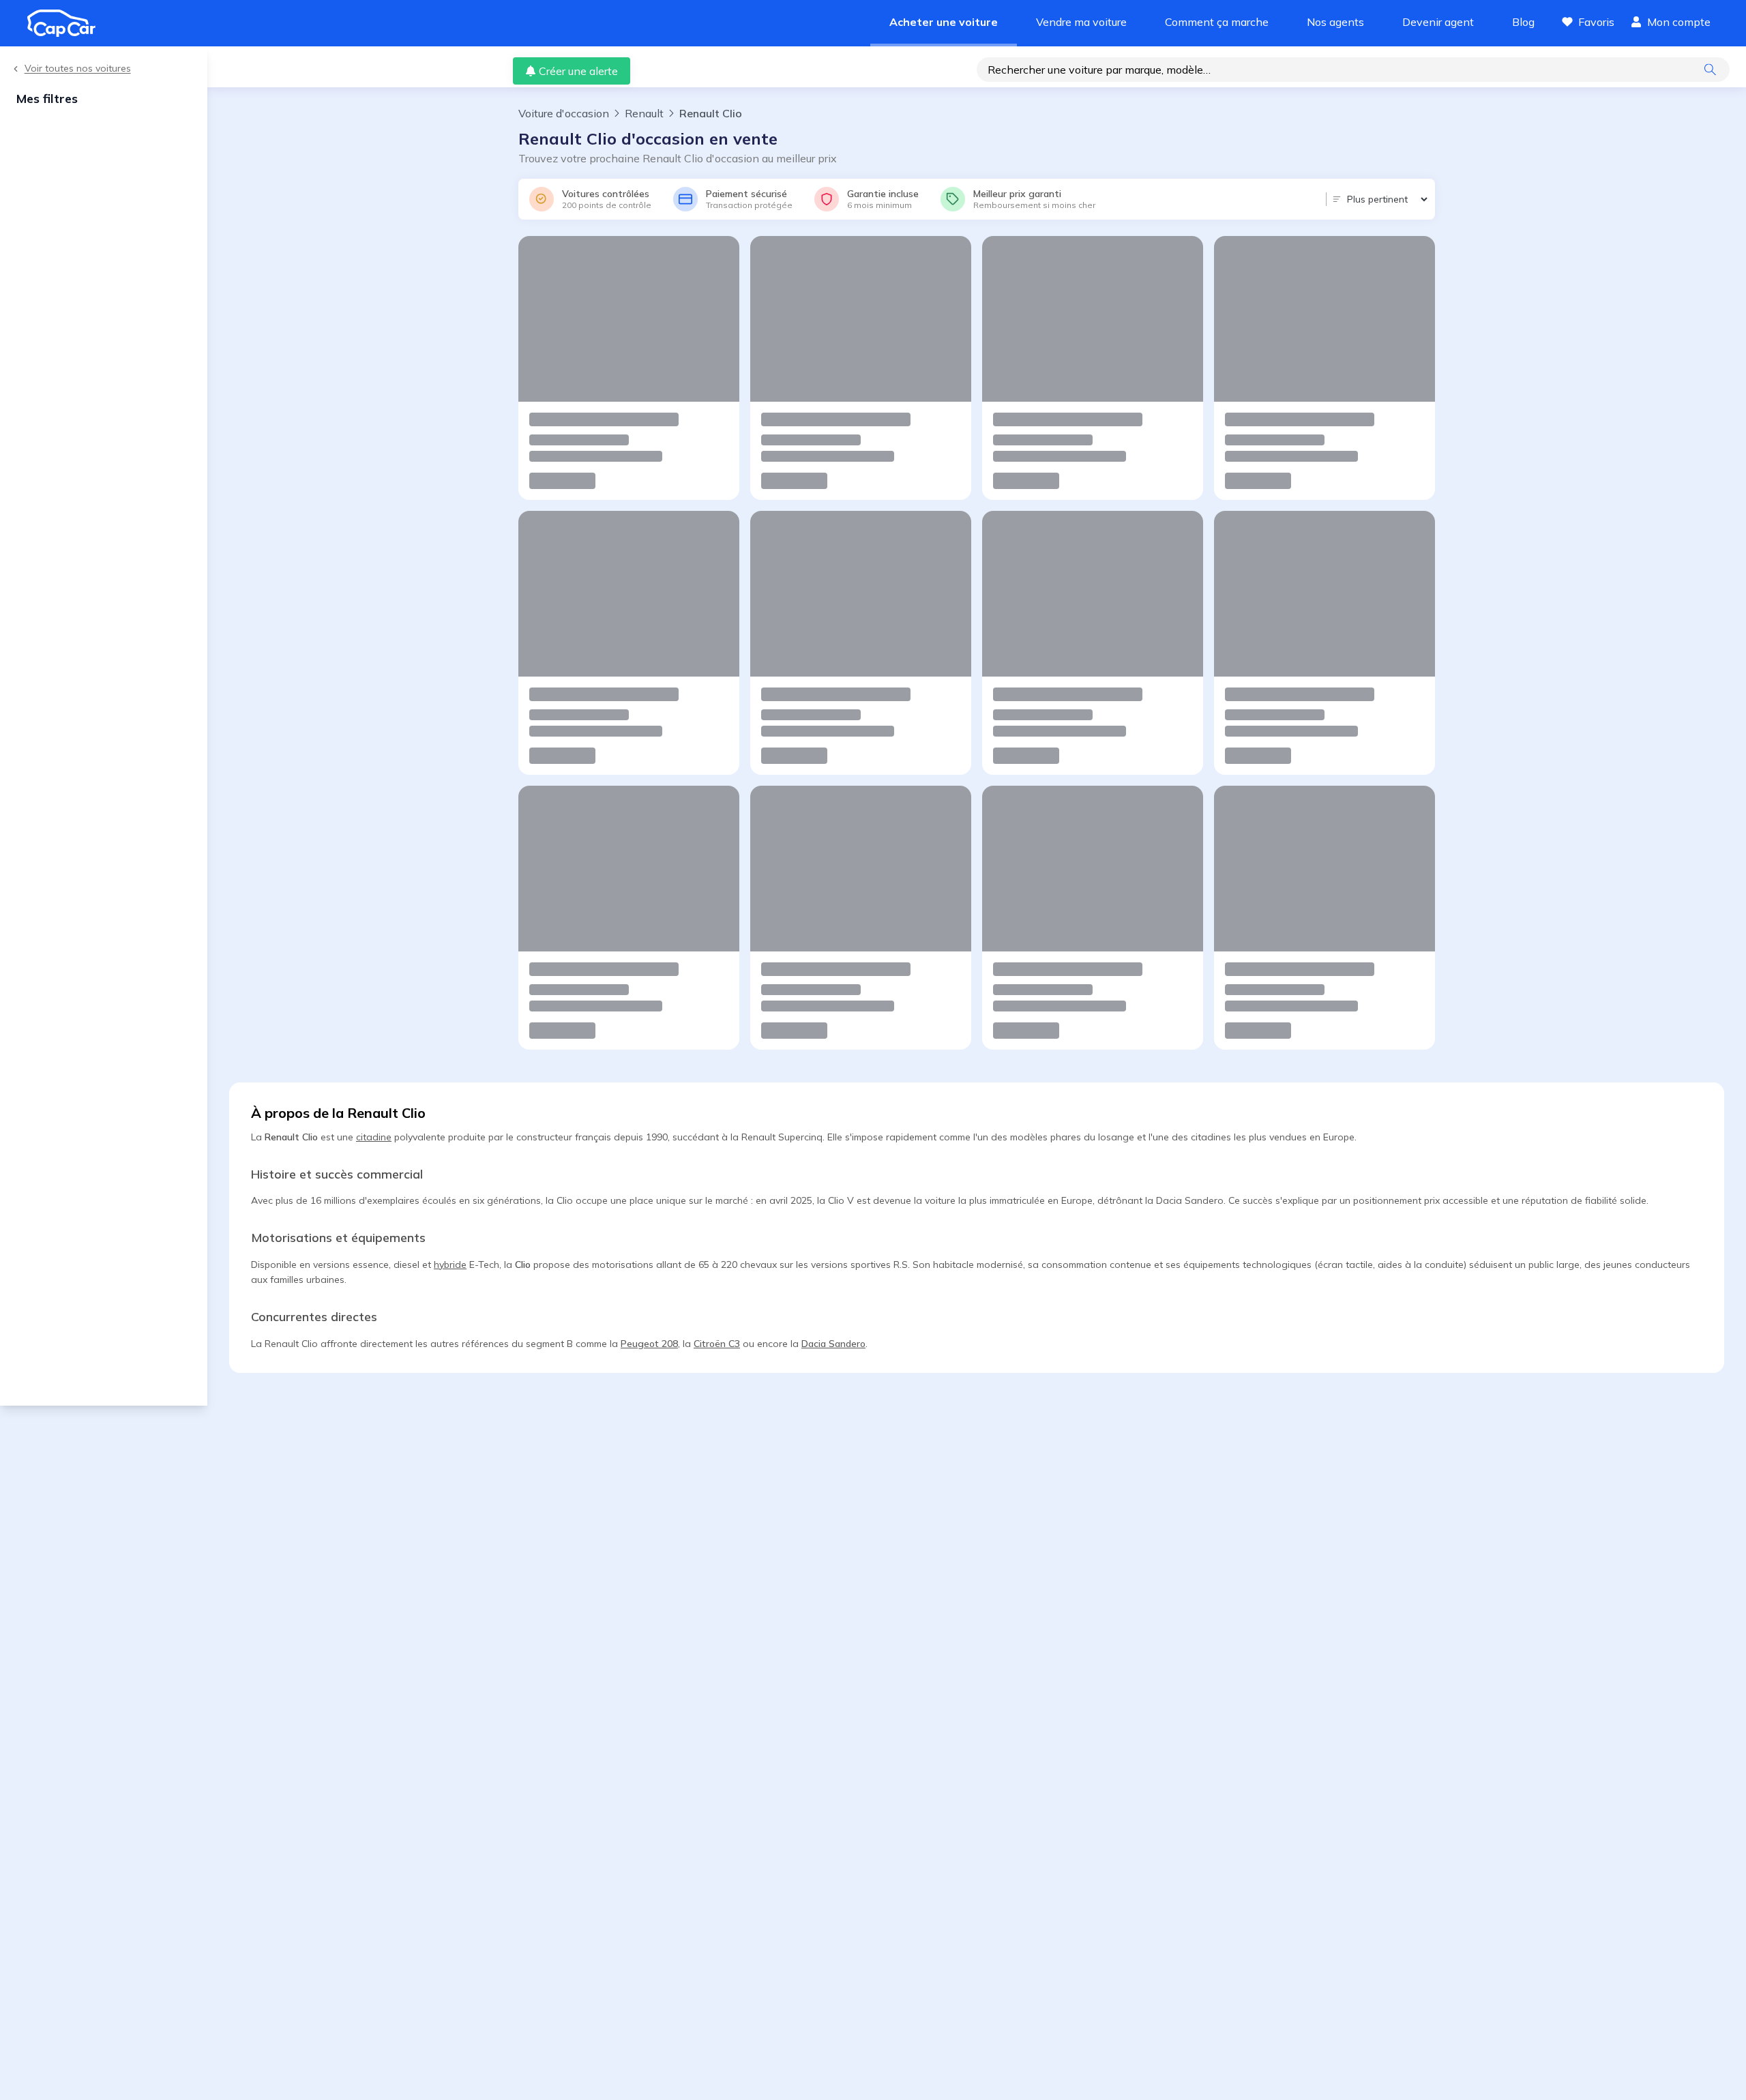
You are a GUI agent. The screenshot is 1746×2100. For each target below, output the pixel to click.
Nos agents (1335, 22)
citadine (374, 1137)
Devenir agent (1438, 22)
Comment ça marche (1217, 22)
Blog (1523, 22)
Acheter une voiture (944, 22)
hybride (450, 1265)
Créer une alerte (578, 71)
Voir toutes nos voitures (78, 69)
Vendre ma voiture (1081, 22)
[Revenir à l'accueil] (67, 23)
